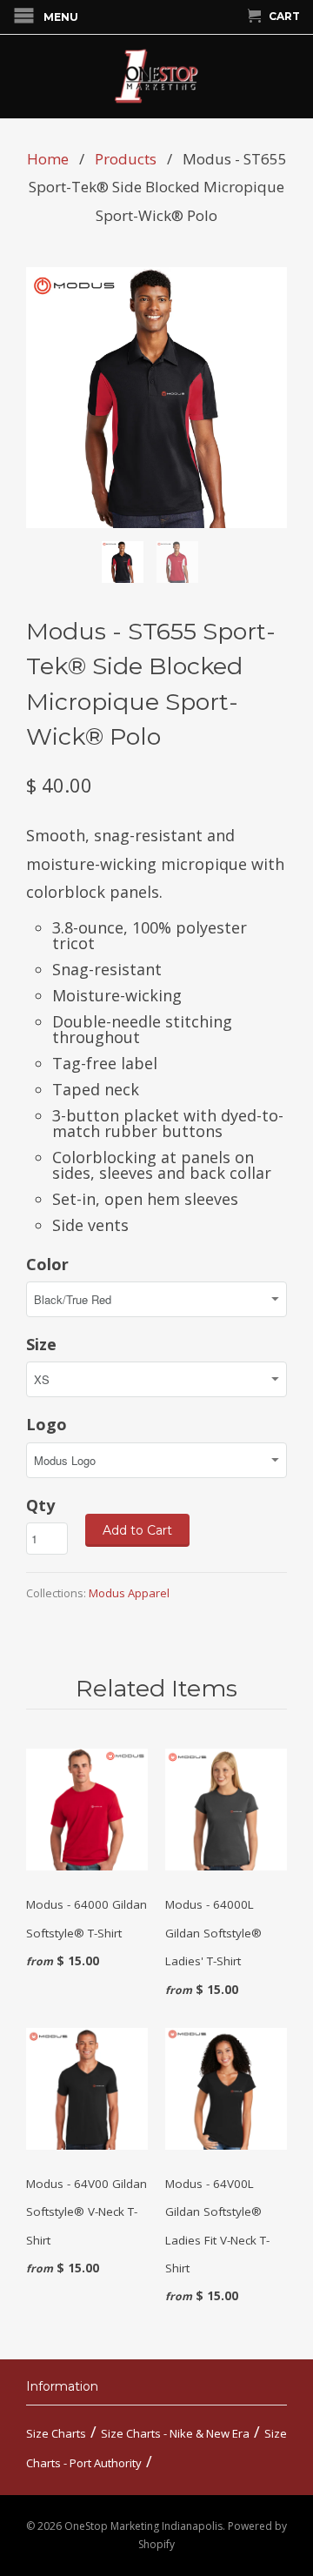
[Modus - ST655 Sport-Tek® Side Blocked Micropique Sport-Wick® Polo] (156, 398)
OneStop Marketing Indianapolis (143, 2526)
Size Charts (56, 2433)
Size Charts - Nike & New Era (175, 2433)
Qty (40, 1505)
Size (41, 1344)
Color (47, 1264)
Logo (47, 1424)
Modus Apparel (129, 1593)
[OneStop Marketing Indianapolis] (156, 77)
